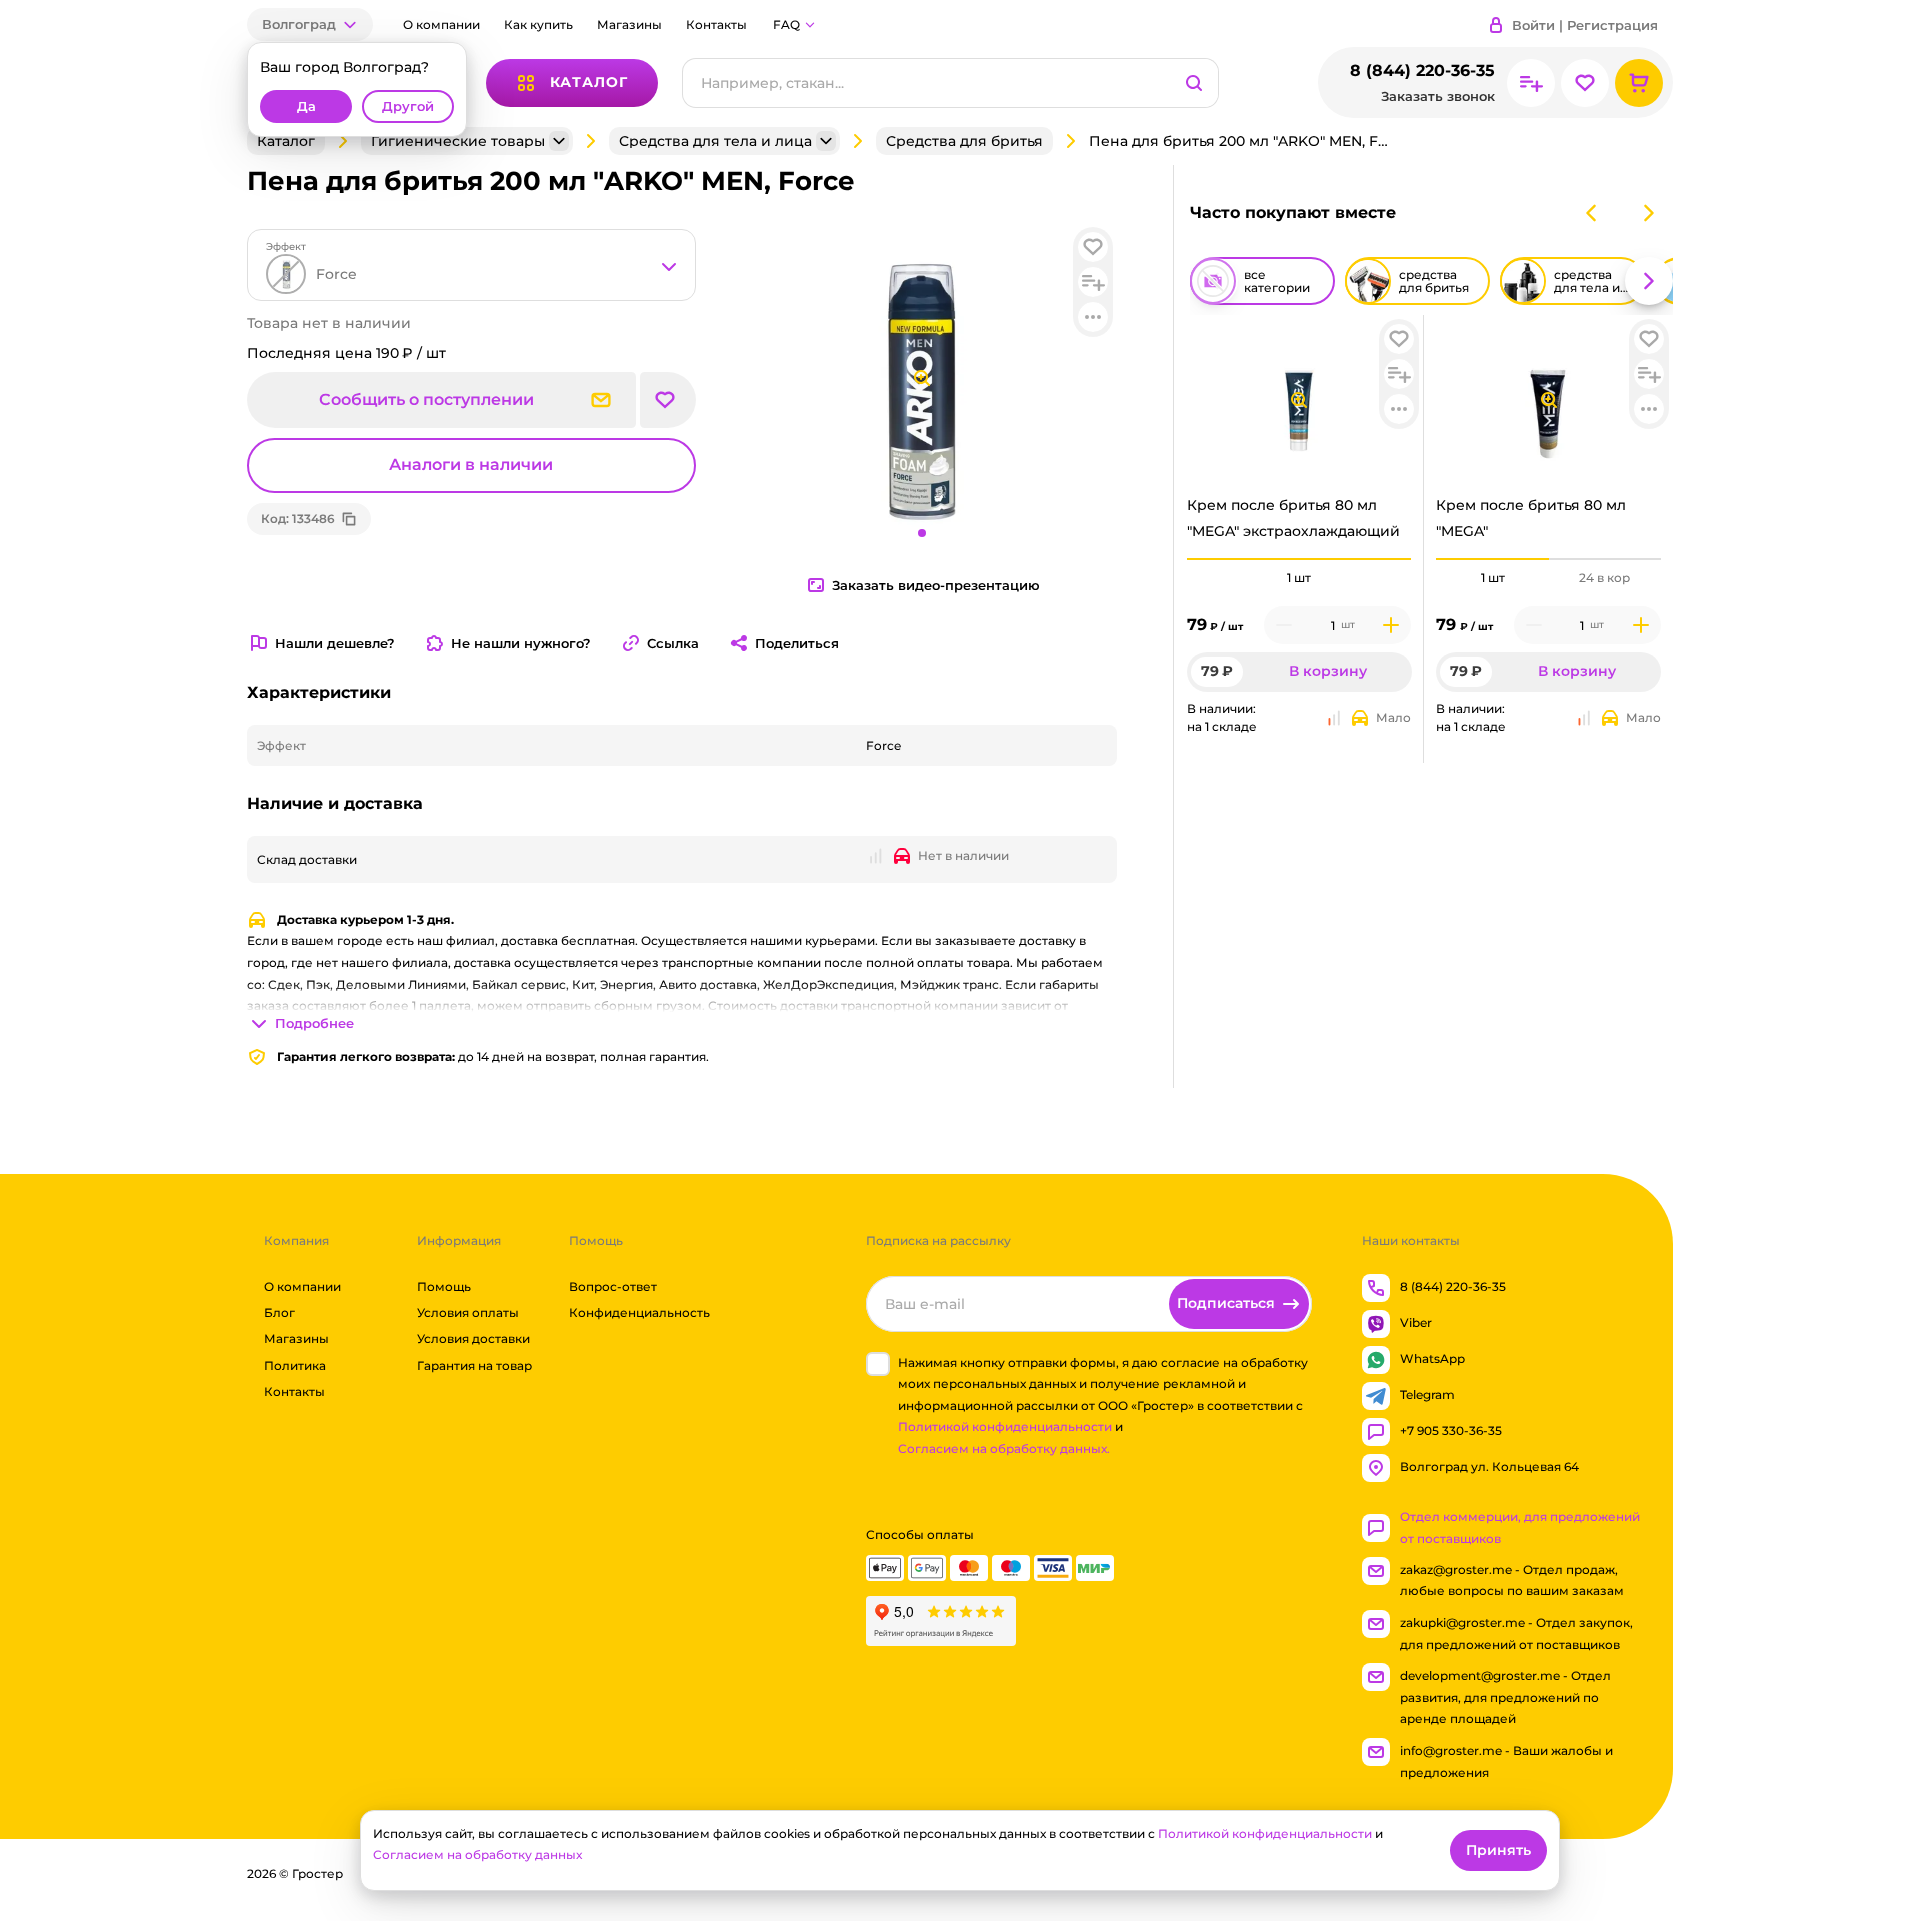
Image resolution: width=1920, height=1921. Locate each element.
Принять (1498, 1850)
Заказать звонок (1438, 96)
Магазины (629, 24)
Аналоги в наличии (471, 464)
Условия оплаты (468, 1312)
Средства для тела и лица (715, 141)
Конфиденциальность (639, 1312)
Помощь (444, 1286)
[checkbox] (878, 1364)
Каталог (286, 141)
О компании (441, 24)
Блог (279, 1312)
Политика (295, 1365)
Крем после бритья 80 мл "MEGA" (1531, 517)
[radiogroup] (1299, 578)
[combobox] (471, 265)
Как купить (538, 24)
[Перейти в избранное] (1585, 83)
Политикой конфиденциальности (1005, 1427)
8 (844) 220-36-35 (1422, 70)
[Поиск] (1194, 83)
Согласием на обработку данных (477, 1854)
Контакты (716, 24)
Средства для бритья (964, 141)
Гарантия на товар (474, 1365)
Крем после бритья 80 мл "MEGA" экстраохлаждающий (1293, 517)
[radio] (1299, 559)
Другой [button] (408, 106)
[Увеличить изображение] (1299, 400)
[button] (310, 24)
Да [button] (306, 106)
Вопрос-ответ (613, 1286)
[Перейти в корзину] (1639, 83)
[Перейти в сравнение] (1531, 83)
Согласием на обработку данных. (1004, 1448)
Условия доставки (473, 1339)
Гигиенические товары (458, 141)
